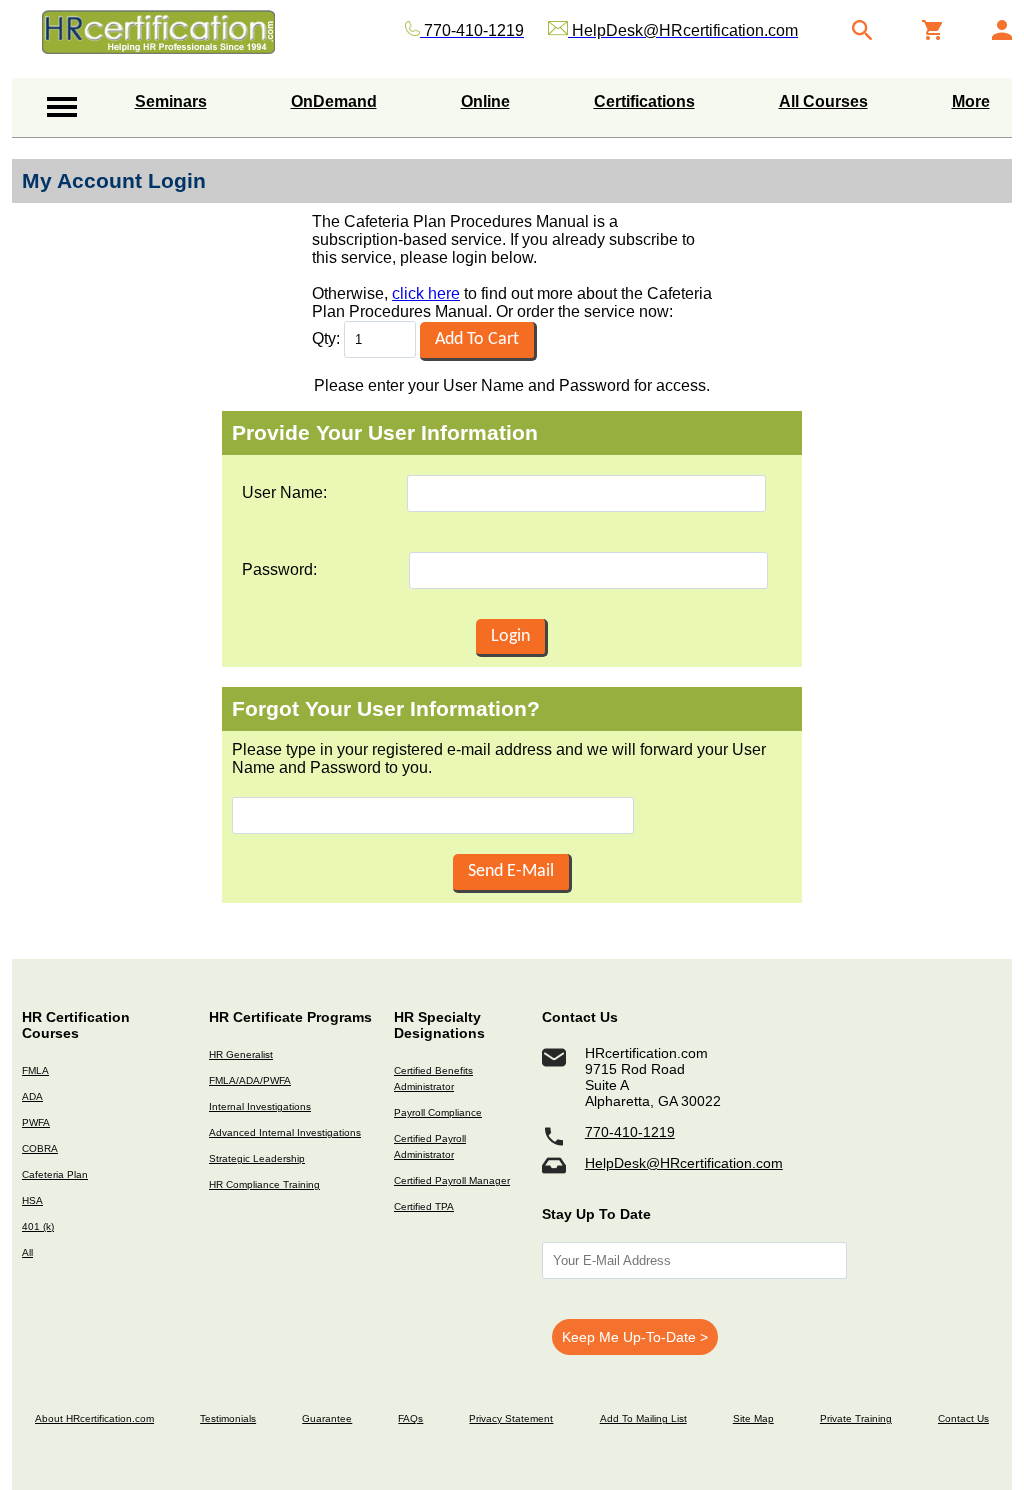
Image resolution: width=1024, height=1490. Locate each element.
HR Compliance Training (264, 1184)
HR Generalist (241, 1054)
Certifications (644, 101)
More (971, 101)
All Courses (823, 101)
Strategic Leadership (257, 1158)
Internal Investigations (260, 1106)
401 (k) (38, 1226)
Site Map (753, 1418)
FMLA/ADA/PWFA (250, 1080)
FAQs (410, 1418)
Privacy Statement (511, 1418)
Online (485, 101)
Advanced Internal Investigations (285, 1132)
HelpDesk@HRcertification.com (684, 1163)
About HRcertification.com (94, 1418)
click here (426, 293)
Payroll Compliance (438, 1112)
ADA (32, 1096)
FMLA (35, 1070)
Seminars (171, 101)
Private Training (856, 1418)
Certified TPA (424, 1206)
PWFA (36, 1122)
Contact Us (963, 1418)
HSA (32, 1200)
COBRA (40, 1148)
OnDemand (334, 101)
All (27, 1252)
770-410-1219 (630, 1132)
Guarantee (327, 1418)
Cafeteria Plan (55, 1174)
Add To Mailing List (643, 1418)
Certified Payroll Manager (452, 1180)
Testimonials (228, 1418)
